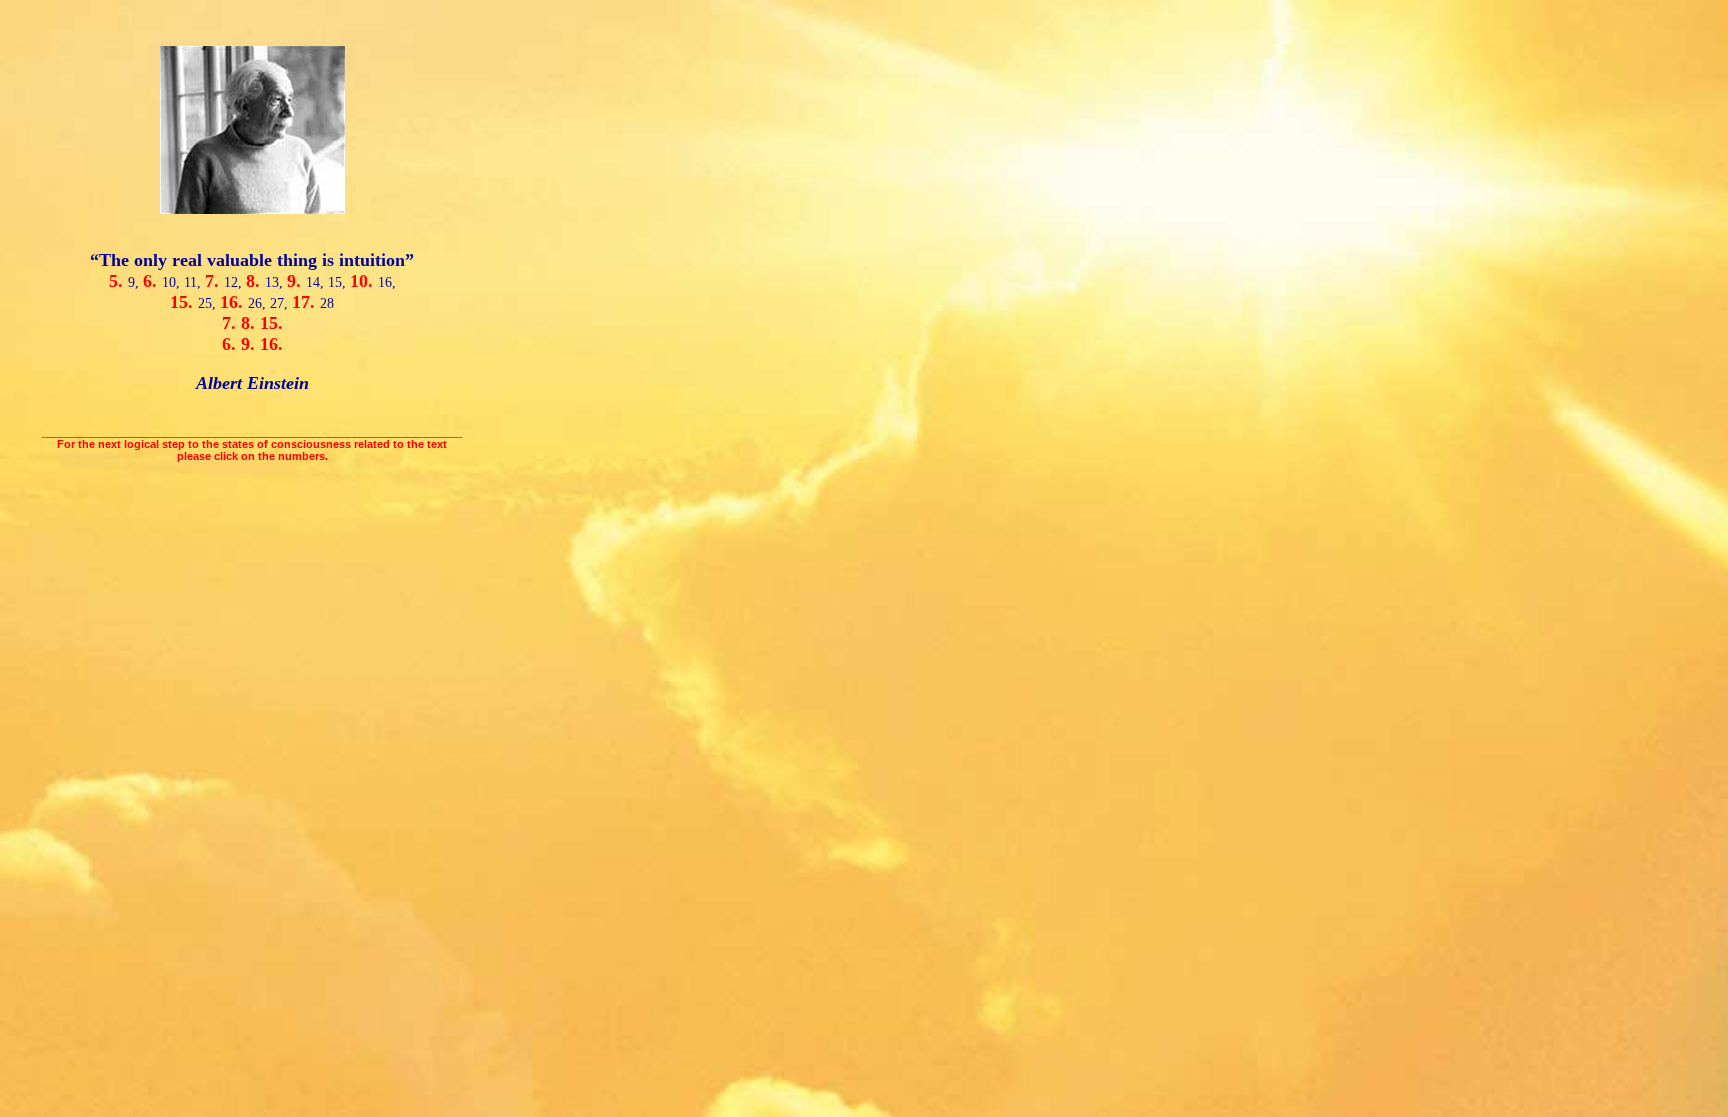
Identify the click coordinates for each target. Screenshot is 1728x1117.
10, (173, 282)
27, (281, 303)
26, (259, 303)
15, (339, 282)
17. (306, 302)
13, (276, 282)
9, (135, 282)
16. (234, 302)
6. (152, 281)
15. (184, 302)
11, (194, 282)
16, (387, 282)
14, (317, 282)
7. (214, 281)
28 (327, 303)
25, (209, 303)
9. (296, 281)
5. (118, 281)
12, (235, 282)
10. (364, 281)
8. (255, 281)
